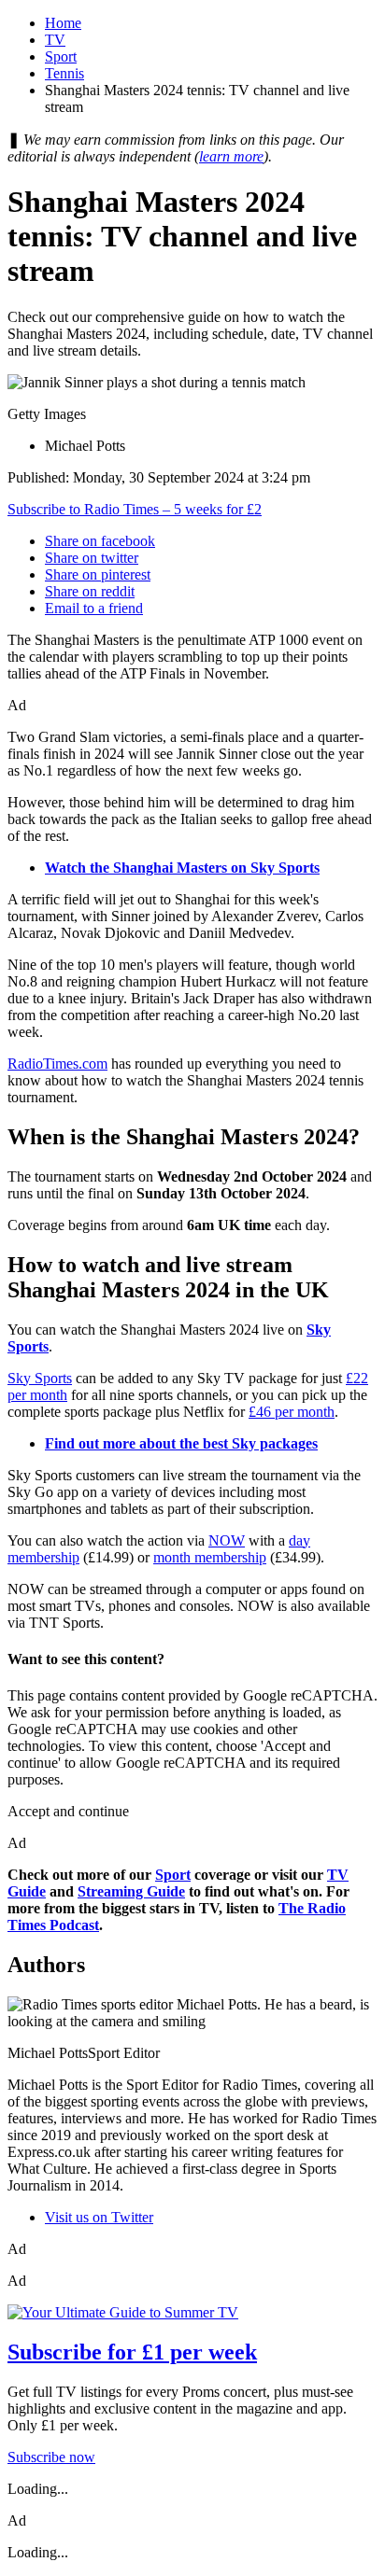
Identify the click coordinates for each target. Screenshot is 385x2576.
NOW (227, 1540)
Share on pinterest (98, 574)
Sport (61, 56)
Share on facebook (100, 541)
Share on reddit (90, 591)
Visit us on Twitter (99, 2217)
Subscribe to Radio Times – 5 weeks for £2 (135, 509)
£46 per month (292, 1412)
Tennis (64, 73)
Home (63, 23)
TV (55, 40)
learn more (231, 156)
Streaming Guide (131, 1891)
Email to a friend (94, 608)
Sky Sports (40, 1378)
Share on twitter (92, 558)
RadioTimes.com (57, 1064)
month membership (210, 1557)
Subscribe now (51, 2457)
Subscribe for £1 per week (132, 2352)
